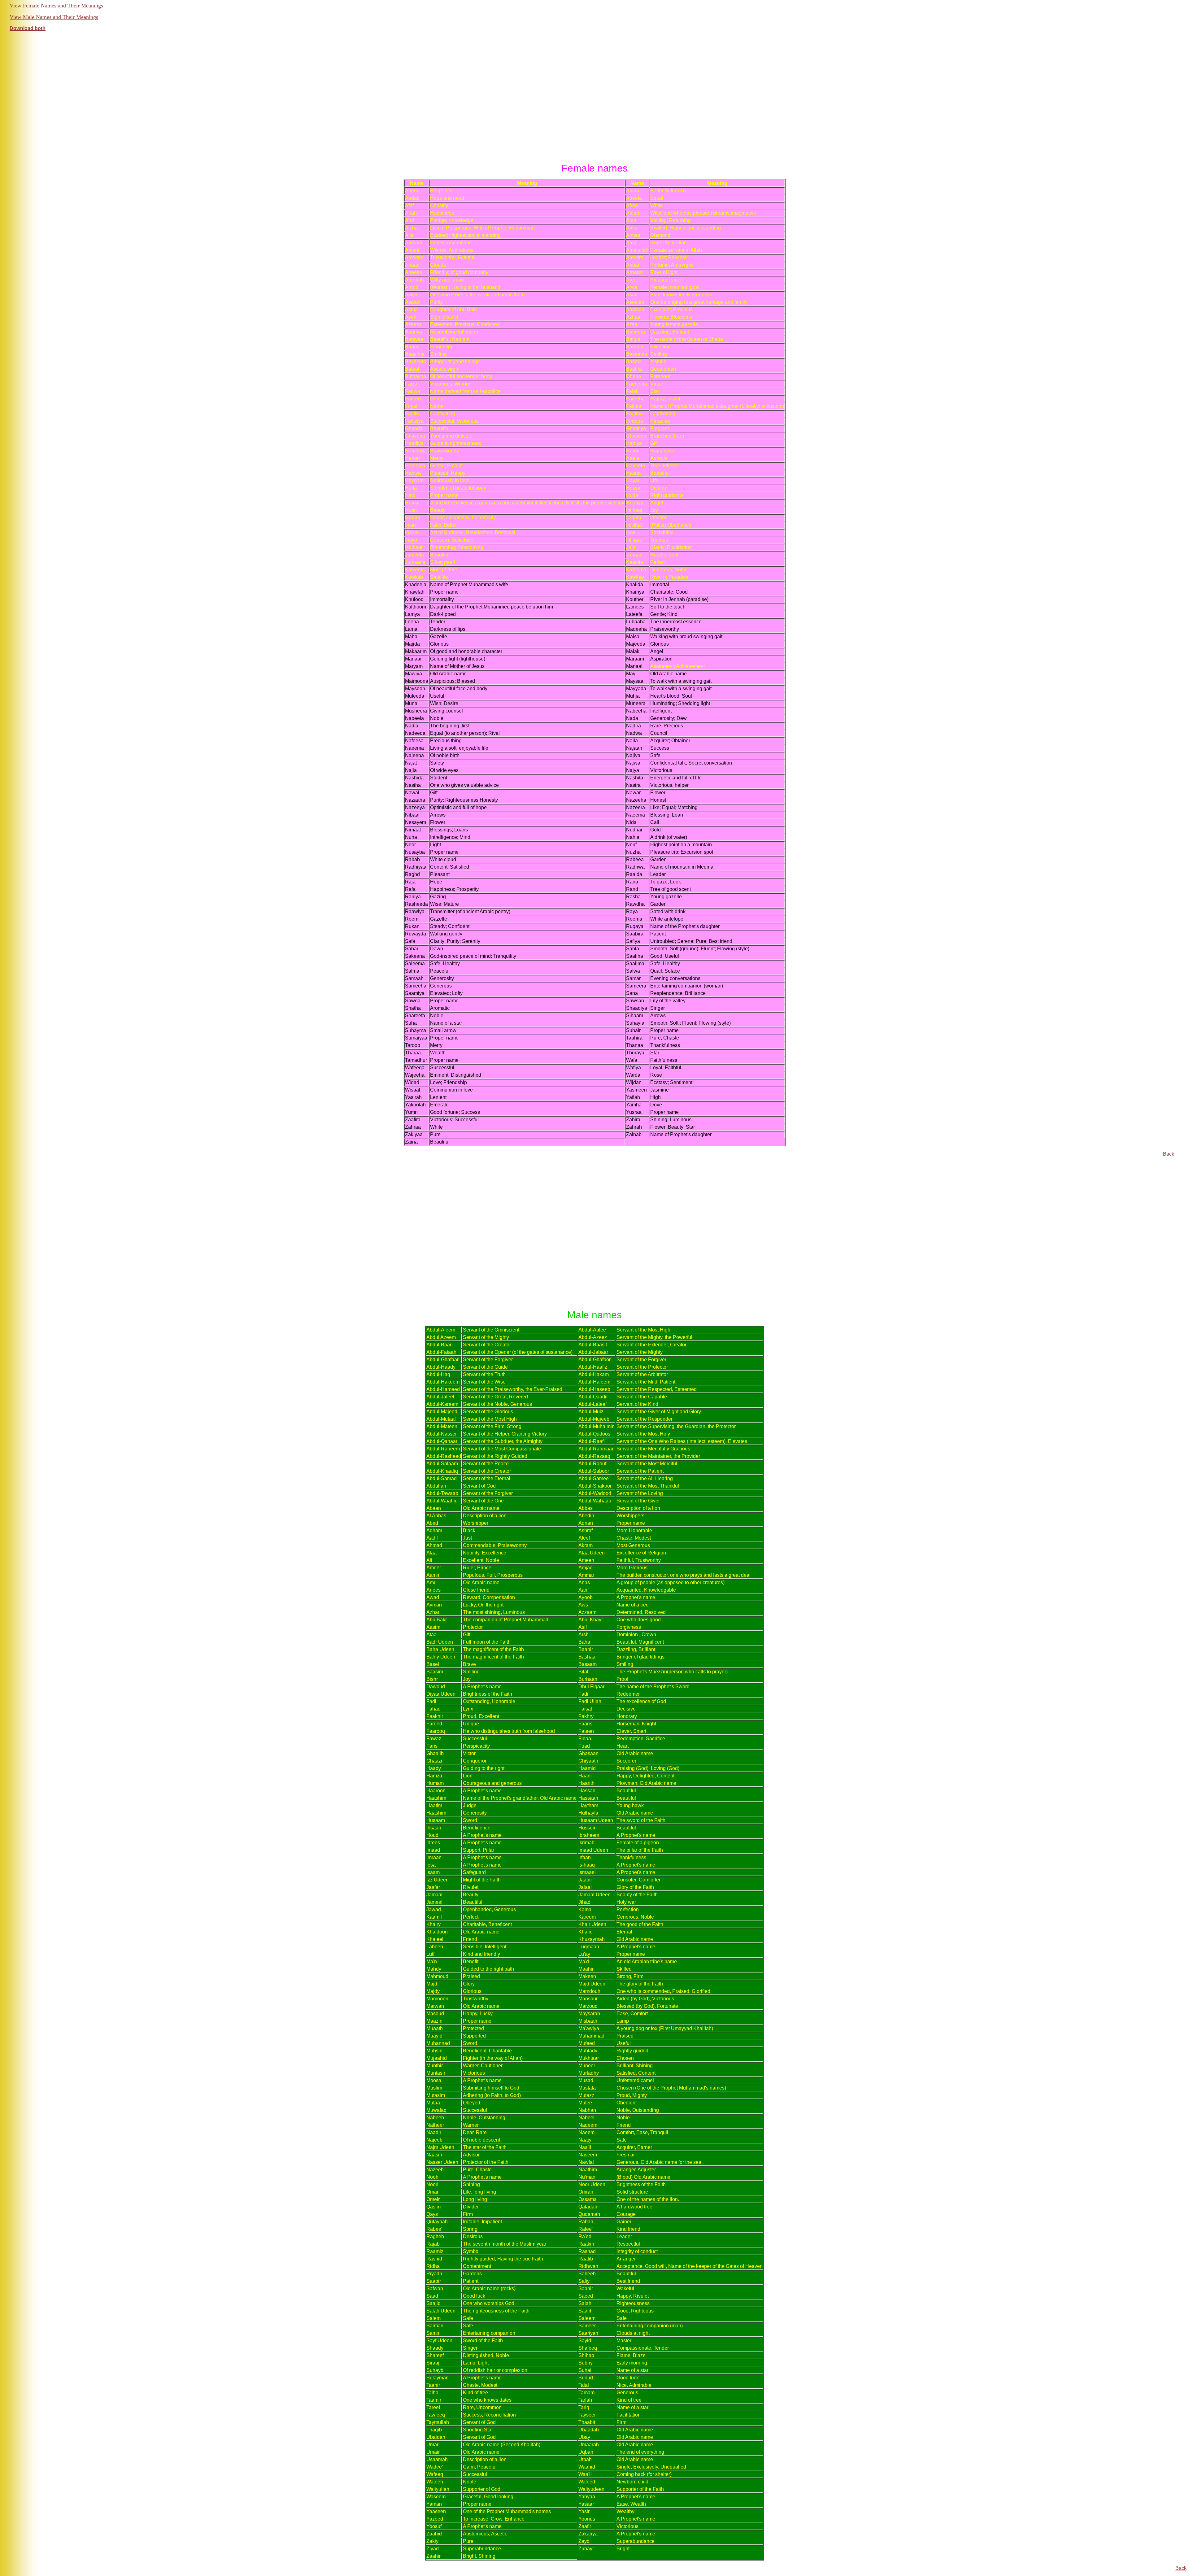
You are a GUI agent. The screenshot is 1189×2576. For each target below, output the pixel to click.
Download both (28, 28)
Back (1169, 1154)
